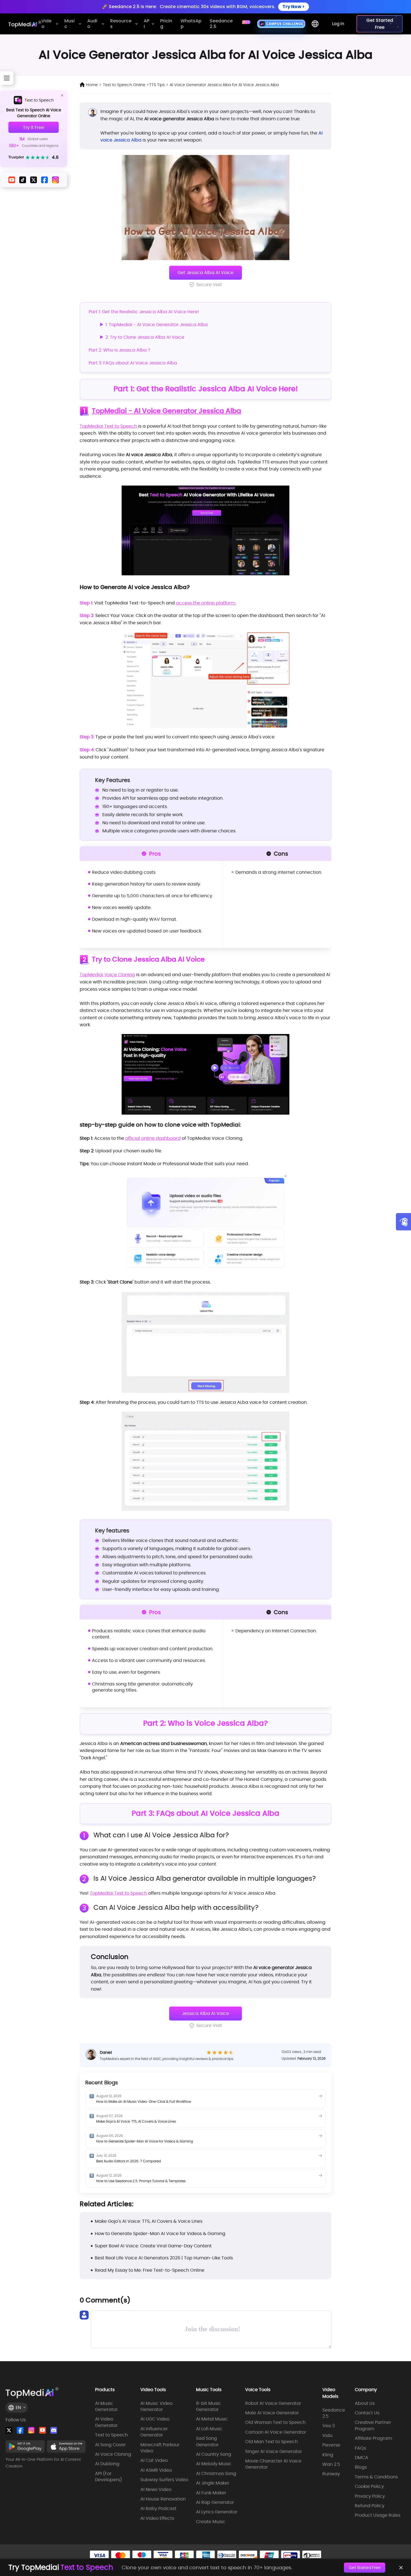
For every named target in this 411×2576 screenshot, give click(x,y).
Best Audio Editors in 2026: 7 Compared (128, 2161)
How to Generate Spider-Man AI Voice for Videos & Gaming (145, 2141)
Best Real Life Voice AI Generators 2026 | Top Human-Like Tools (164, 2258)
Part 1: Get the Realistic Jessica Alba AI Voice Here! (144, 312)
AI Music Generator (106, 2407)
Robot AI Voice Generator (273, 2403)
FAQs (360, 2448)
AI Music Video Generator (156, 2407)
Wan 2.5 (331, 2464)
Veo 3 (329, 2426)
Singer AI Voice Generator (274, 2452)
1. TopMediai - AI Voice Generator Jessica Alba (157, 325)
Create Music (211, 2522)
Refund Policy (370, 2506)
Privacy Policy (370, 2496)
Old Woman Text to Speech (275, 2422)
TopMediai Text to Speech (108, 426)
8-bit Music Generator (209, 2407)
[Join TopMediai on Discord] (54, 2430)
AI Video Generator (106, 2422)
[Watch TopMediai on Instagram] (31, 2430)
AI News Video (156, 2490)
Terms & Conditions (376, 2477)
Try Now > (294, 7)
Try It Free (34, 127)
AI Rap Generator (215, 2502)
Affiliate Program (373, 2438)
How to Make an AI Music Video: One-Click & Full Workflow (144, 2101)
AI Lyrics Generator (217, 2512)
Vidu (327, 2436)
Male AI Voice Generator (272, 2413)
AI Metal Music (212, 2419)
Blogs (361, 2467)
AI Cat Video (154, 2460)
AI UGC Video (155, 2419)
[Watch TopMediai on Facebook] (20, 2430)
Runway (331, 2474)
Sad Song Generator (207, 2441)
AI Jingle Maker (213, 2483)
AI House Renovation (163, 2499)
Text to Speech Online (124, 85)
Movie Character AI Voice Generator (273, 2464)
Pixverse (331, 2445)
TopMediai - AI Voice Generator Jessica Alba (166, 411)
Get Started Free (365, 2568)
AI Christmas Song (216, 2474)
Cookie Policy (369, 2486)
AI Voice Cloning (113, 2454)
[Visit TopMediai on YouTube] (42, 2430)
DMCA (362, 2458)
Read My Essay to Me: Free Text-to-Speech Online (150, 2270)
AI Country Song (214, 2454)
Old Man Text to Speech (271, 2442)
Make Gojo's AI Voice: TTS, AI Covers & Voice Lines (136, 2121)
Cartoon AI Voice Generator (276, 2432)
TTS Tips (157, 85)
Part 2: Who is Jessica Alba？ (120, 350)
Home (92, 85)
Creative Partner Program (373, 2426)
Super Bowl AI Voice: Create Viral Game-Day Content (153, 2246)
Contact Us (367, 2413)
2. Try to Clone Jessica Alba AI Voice (145, 337)
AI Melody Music (214, 2464)
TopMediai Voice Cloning (107, 975)
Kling (328, 2455)
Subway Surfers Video (164, 2480)
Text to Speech (39, 100)
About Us (365, 2403)
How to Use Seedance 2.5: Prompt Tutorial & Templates (141, 2181)
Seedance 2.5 (334, 2413)
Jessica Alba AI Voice (206, 2013)
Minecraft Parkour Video (160, 2448)
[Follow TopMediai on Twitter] (9, 2430)
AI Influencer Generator (154, 2432)
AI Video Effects (157, 2518)
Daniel (106, 2052)
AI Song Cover (110, 2445)
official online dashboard (153, 1138)
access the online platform (206, 603)
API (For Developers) (108, 2477)
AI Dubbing (107, 2464)
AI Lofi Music (209, 2429)
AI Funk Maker (211, 2493)
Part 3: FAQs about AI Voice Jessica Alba (133, 363)
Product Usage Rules (378, 2515)
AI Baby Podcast (158, 2509)
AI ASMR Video (156, 2470)
